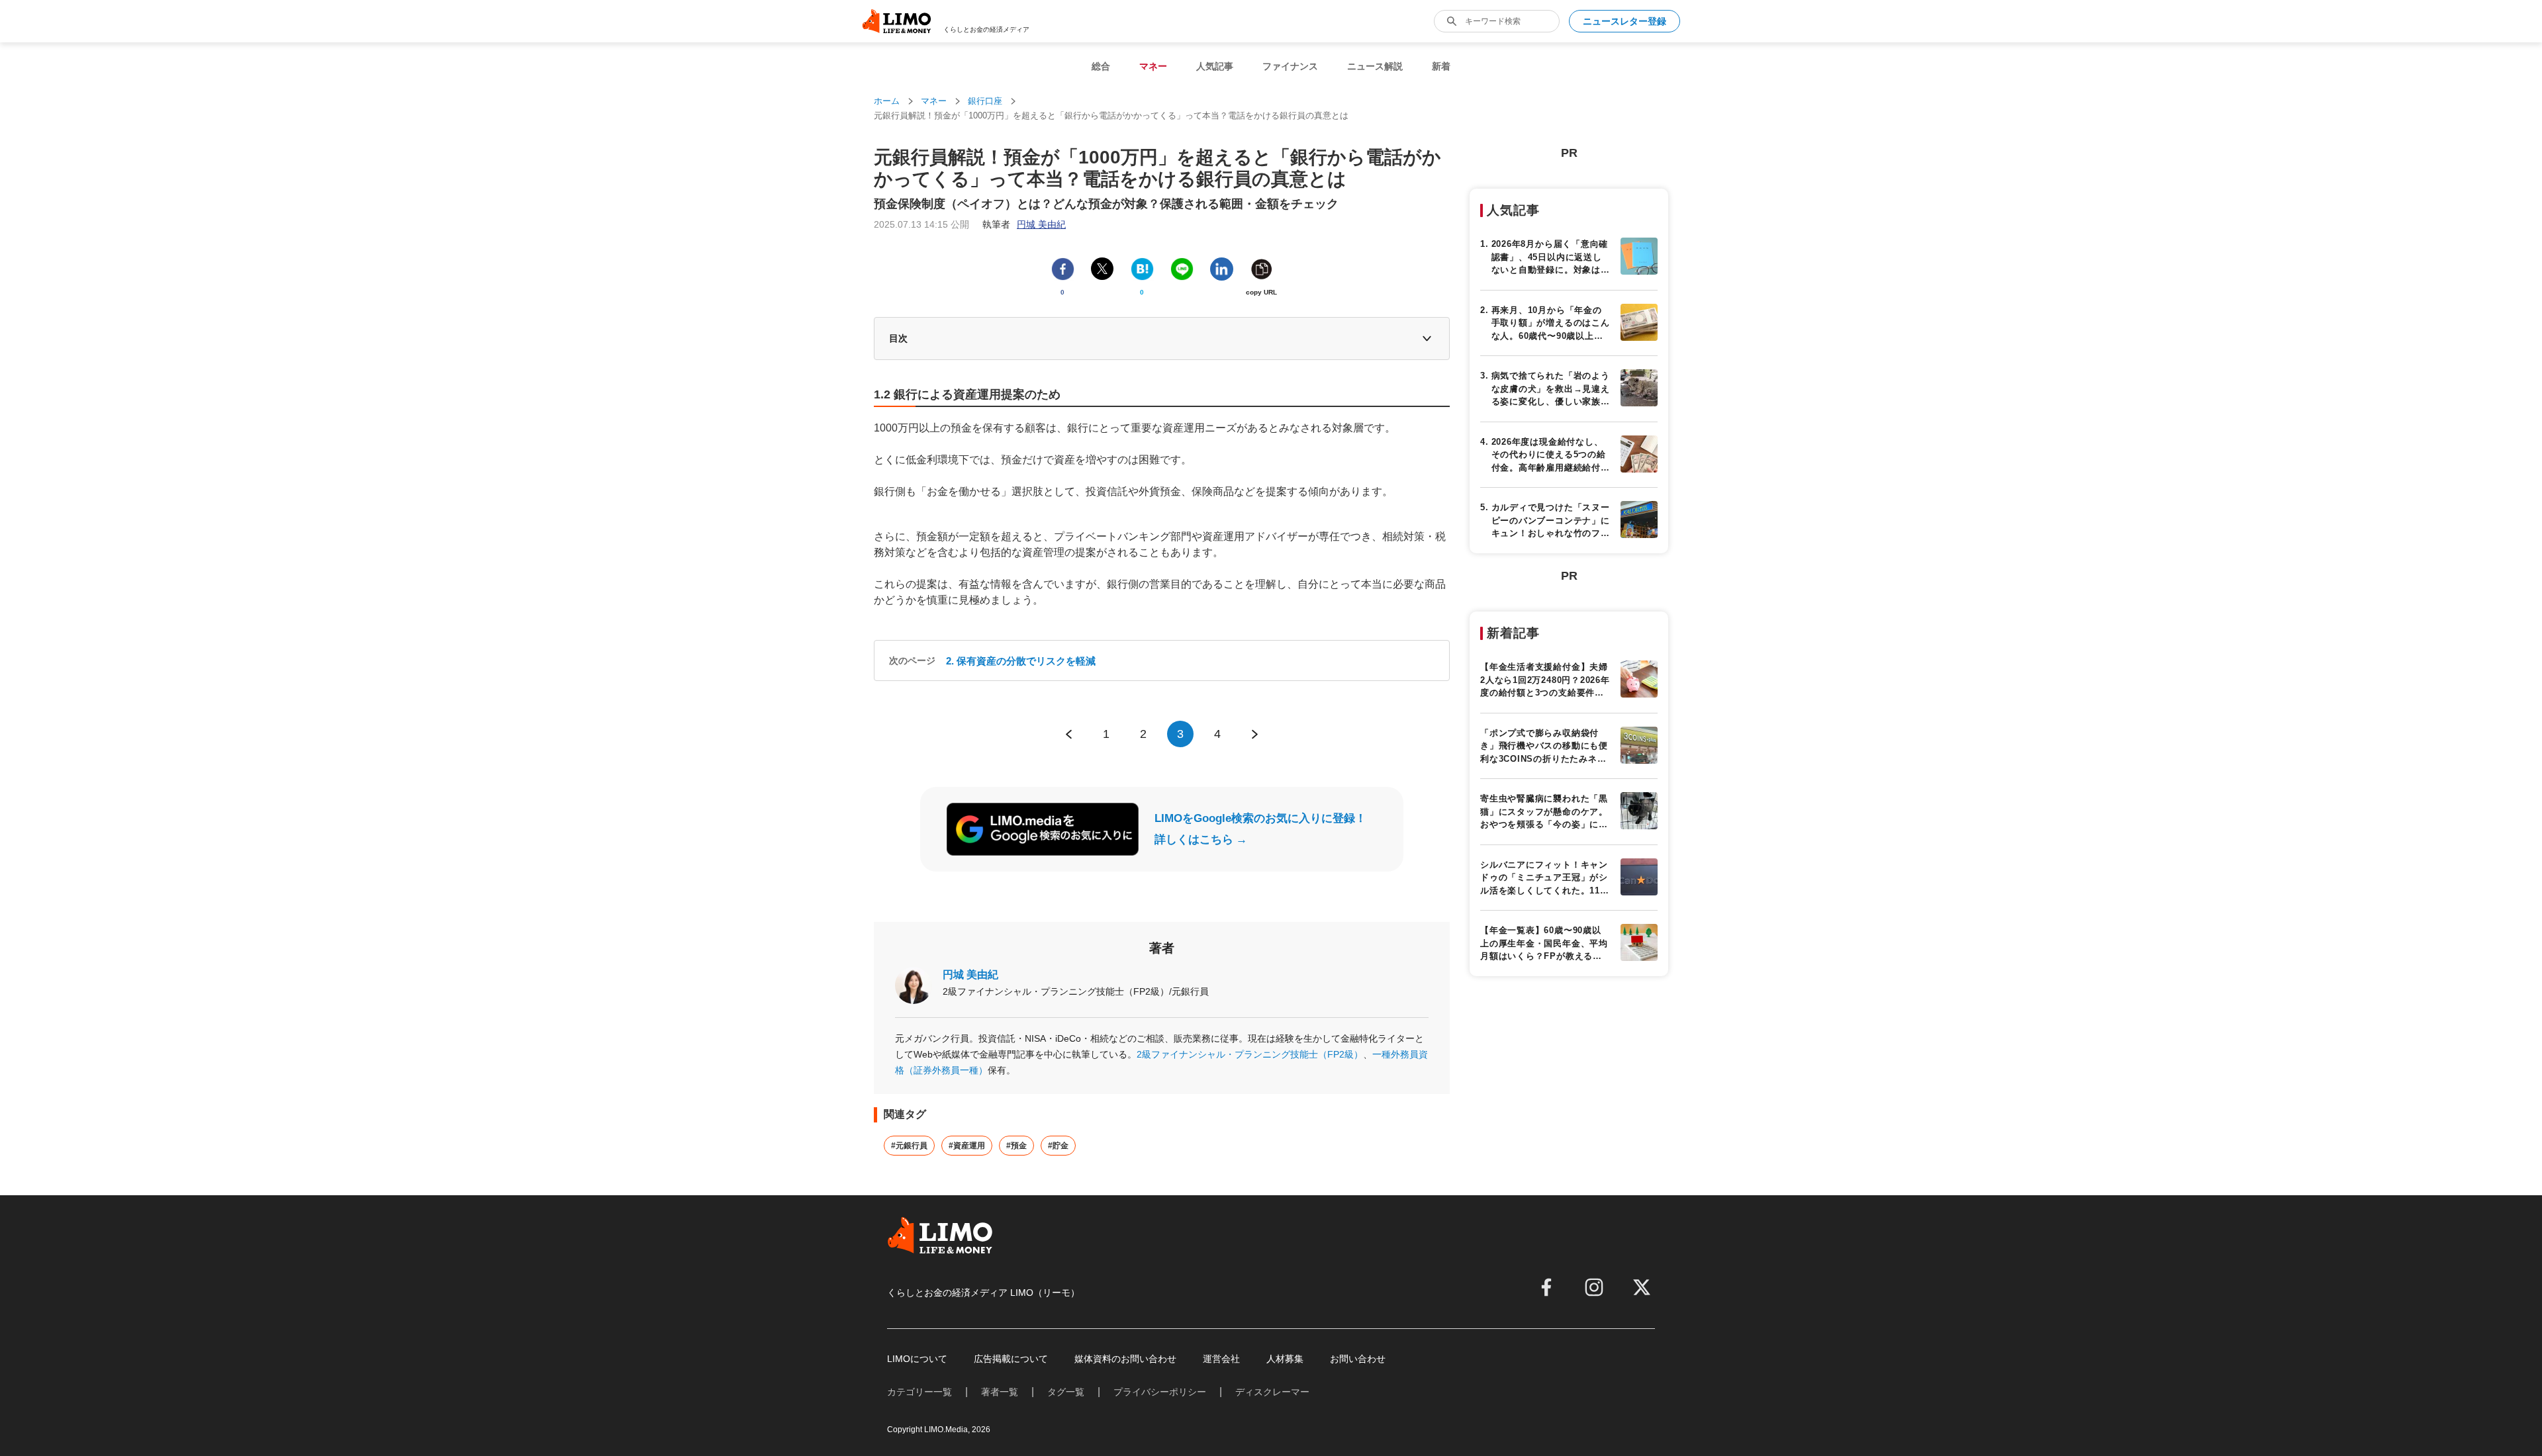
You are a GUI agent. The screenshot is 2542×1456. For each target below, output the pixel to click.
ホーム (887, 101)
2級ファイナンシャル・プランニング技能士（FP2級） (1250, 1054)
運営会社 (1221, 1359)
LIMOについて (917, 1359)
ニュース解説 (1375, 66)
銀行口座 (985, 101)
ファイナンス (1290, 66)
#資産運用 (967, 1146)
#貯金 (1058, 1146)
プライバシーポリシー (1160, 1392)
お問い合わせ (1358, 1359)
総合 (1101, 66)
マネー (1153, 66)
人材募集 (1285, 1359)
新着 (1441, 66)
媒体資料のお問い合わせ (1125, 1359)
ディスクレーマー (1272, 1392)
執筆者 (1024, 224)
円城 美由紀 (970, 975)
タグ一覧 (1066, 1392)
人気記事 (1215, 66)
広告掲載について (1011, 1359)
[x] (1642, 1287)
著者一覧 (1000, 1392)
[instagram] (1594, 1287)
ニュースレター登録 (1624, 21)
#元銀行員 (909, 1146)
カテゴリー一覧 (919, 1392)
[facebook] (1546, 1287)
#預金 (1016, 1146)
